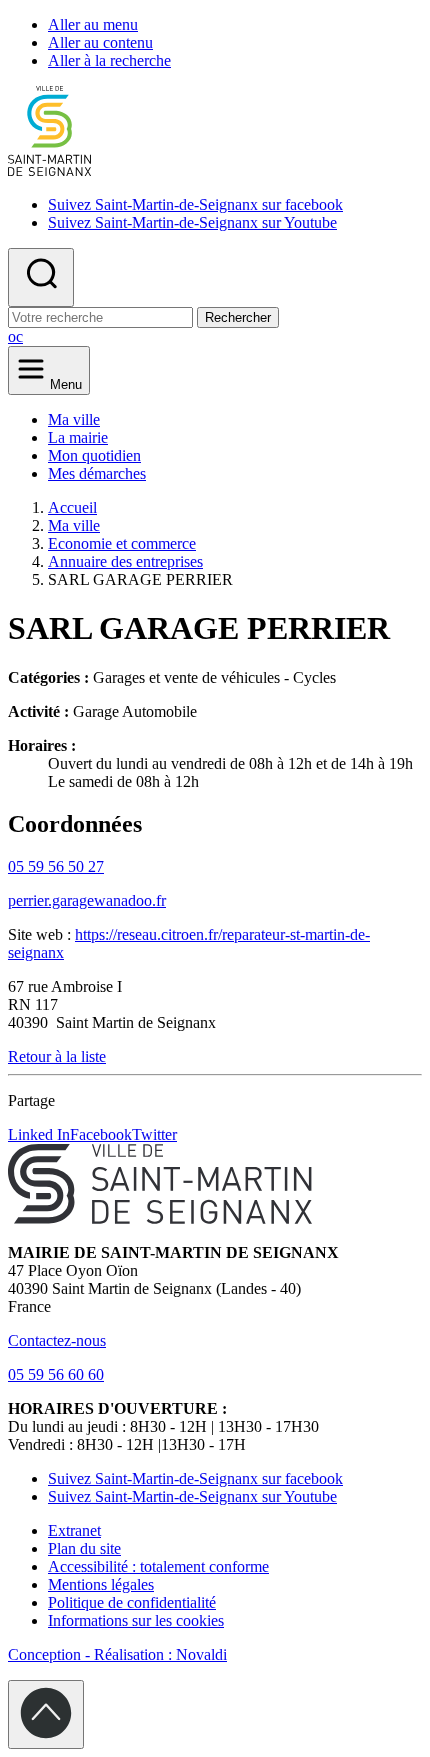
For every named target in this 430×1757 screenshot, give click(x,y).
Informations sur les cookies (136, 1620)
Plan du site (84, 1548)
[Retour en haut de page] (46, 1714)
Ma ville (74, 419)
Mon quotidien (94, 455)
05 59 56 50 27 (56, 866)
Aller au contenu (100, 42)
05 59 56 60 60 (56, 1374)
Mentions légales (101, 1584)
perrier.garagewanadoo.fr (87, 900)
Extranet (74, 1530)
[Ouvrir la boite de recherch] (41, 277)
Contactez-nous (57, 1340)
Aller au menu (93, 24)
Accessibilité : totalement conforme (158, 1566)
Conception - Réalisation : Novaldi (117, 1654)
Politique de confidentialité (132, 1602)
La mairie (78, 437)
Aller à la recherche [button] (109, 60)
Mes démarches (97, 473)
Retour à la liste (57, 1056)
